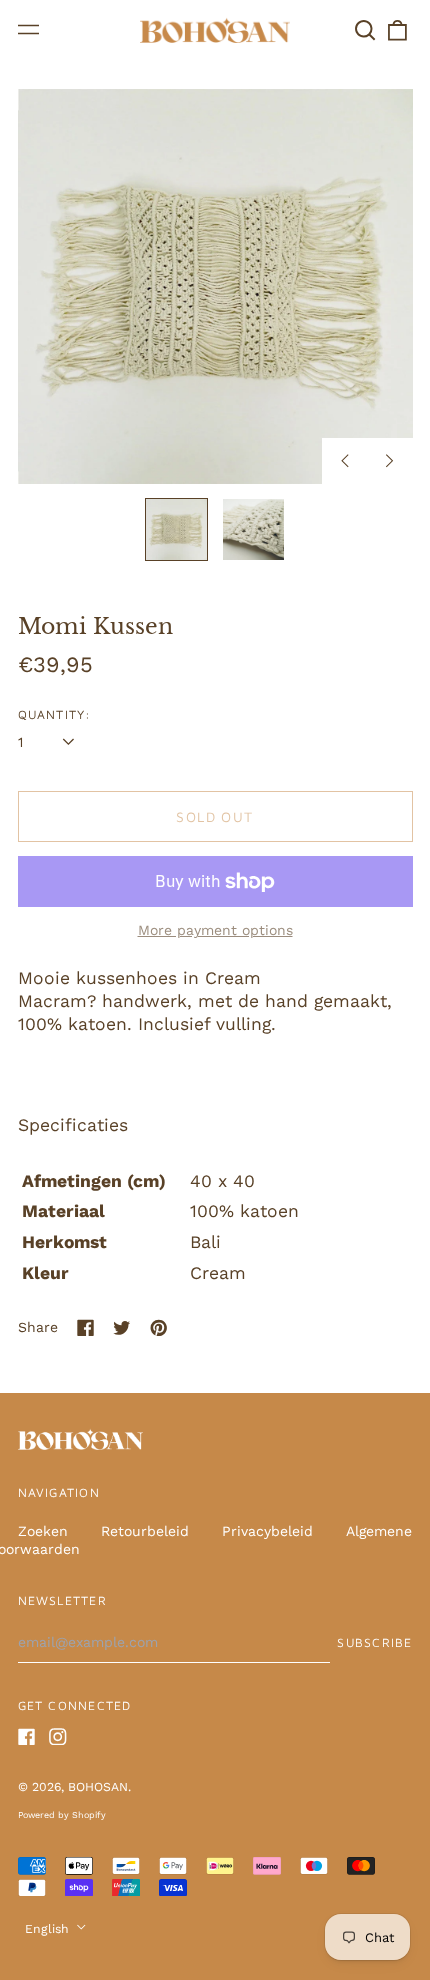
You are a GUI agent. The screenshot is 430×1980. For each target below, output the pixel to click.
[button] (366, 30)
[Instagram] (58, 1737)
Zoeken (43, 1531)
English (49, 1929)
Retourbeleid (145, 1531)
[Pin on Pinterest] (159, 1328)
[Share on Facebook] (86, 1328)
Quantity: (55, 714)
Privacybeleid (267, 1531)
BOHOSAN (98, 1787)
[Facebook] (27, 1737)
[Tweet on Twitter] (122, 1328)
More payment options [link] (215, 930)
